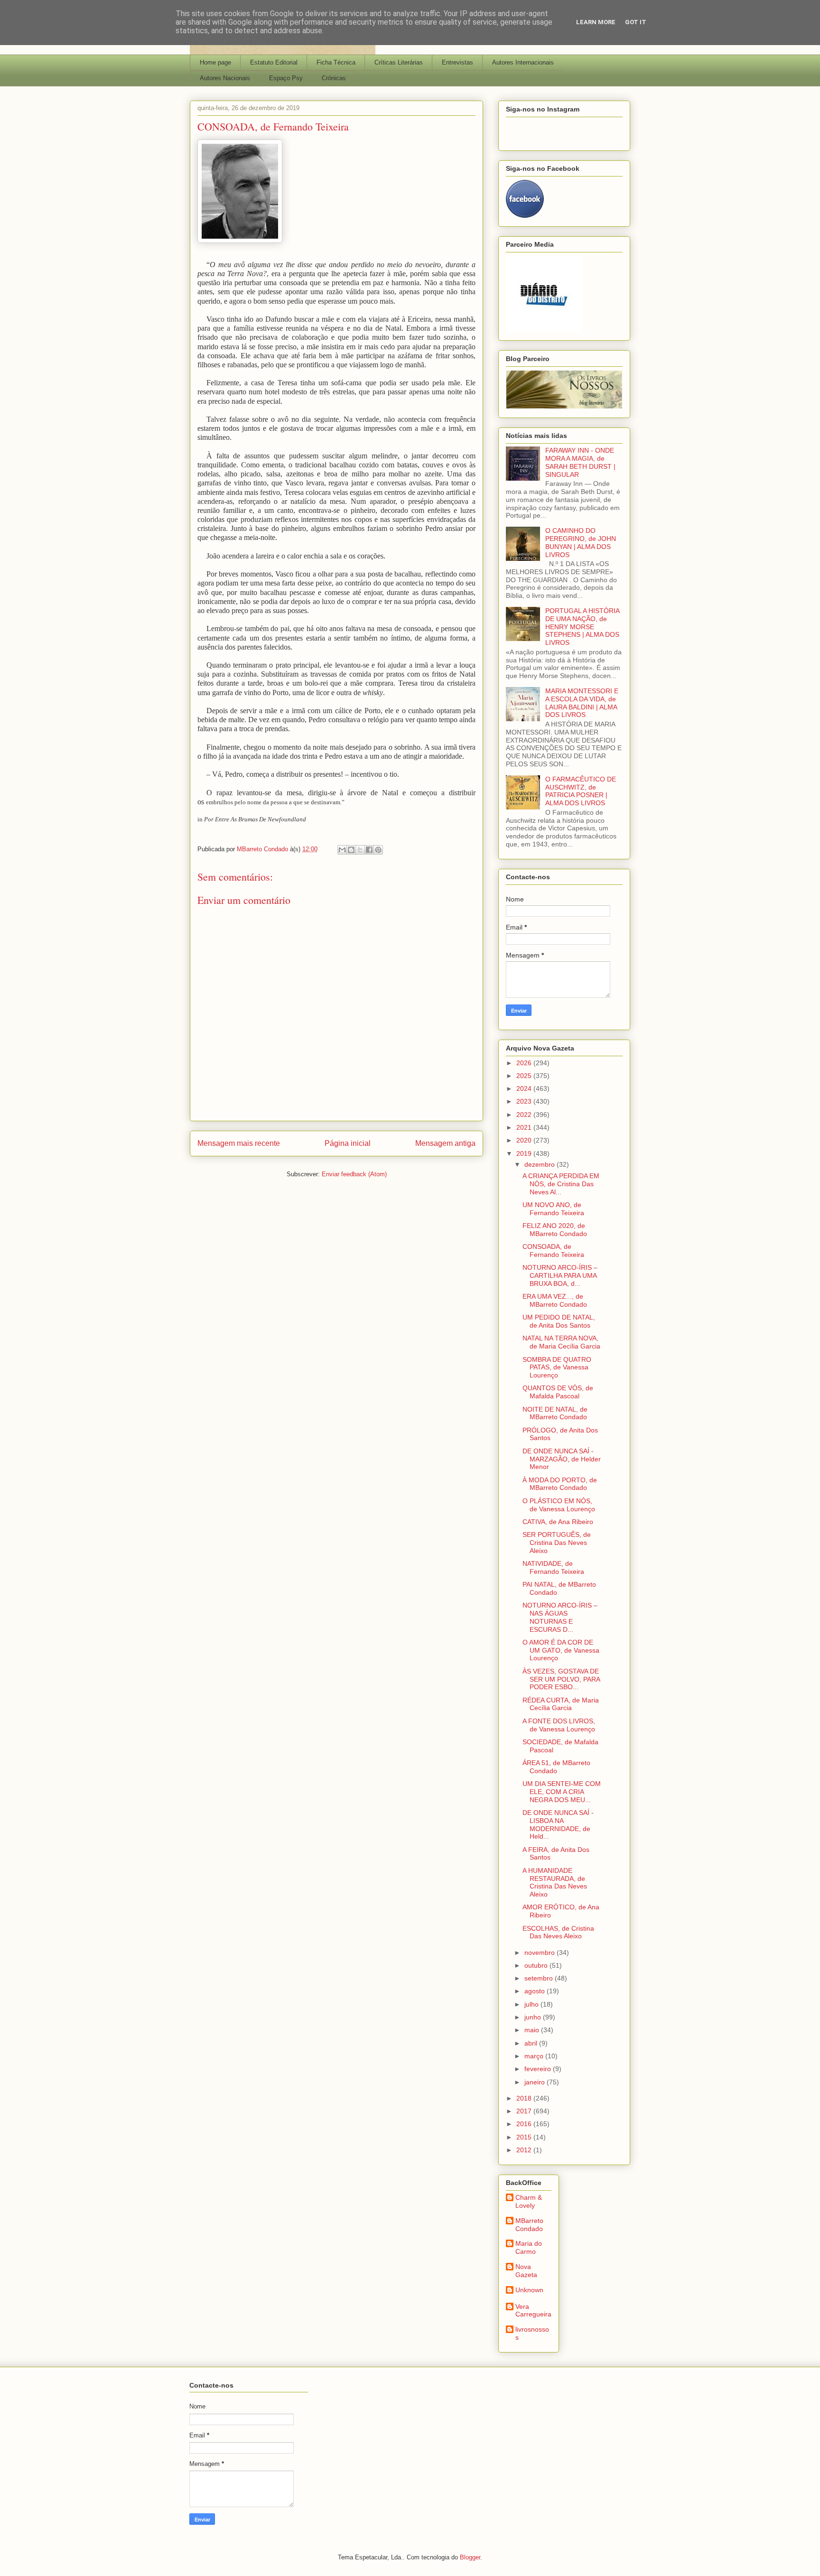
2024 (525, 1088)
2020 (525, 1140)
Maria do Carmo (529, 2247)
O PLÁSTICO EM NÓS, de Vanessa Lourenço (559, 1505)
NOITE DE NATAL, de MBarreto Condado (555, 1413)
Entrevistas (457, 62)
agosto (536, 1991)
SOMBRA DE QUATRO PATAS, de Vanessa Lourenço (557, 1367)
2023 (525, 1101)
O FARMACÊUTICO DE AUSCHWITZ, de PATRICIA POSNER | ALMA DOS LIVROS (581, 791)
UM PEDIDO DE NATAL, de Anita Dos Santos (559, 1321)
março (535, 2056)
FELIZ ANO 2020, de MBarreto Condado (555, 1230)
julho (532, 2004)
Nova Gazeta (526, 2271)
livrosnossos (532, 2333)
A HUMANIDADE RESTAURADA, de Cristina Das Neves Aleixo (555, 1882)
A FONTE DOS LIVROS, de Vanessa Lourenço (559, 1725)
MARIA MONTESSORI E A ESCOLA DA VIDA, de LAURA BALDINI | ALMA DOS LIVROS (582, 703)
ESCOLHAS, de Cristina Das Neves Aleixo (558, 1932)
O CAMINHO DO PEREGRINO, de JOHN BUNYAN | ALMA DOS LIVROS (581, 542)
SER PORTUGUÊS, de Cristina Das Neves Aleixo (557, 1543)
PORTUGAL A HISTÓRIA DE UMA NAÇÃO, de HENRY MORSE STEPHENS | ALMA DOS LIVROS (582, 627)
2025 (525, 1076)
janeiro (536, 2082)
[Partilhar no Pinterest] (378, 850)
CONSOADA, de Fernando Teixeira (553, 1251)
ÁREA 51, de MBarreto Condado (556, 1767)
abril (532, 2043)
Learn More (596, 22)
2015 (525, 2137)
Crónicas (334, 78)
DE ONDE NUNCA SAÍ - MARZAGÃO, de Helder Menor (562, 1459)
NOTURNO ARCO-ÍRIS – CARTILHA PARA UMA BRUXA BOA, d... (560, 1275)
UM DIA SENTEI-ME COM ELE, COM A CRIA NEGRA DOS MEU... (562, 1792)
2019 (525, 1153)
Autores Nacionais (225, 78)
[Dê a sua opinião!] (351, 850)
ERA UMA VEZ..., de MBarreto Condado (555, 1300)
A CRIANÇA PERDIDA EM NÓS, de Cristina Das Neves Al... (561, 1184)
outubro (537, 1965)
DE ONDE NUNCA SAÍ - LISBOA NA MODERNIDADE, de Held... (558, 1824)
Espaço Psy (286, 78)
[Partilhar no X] (360, 850)
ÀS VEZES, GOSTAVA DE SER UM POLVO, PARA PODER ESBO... (561, 1679)
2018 (525, 2098)
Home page (215, 62)
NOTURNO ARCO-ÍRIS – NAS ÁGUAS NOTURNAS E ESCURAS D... (560, 1617)
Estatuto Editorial (274, 62)
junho (534, 2017)
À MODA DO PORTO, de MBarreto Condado (560, 1484)
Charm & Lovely (529, 2201)
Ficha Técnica (336, 62)
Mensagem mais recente (239, 1143)
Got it (636, 22)
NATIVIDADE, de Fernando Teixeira (553, 1567)
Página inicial (348, 1143)
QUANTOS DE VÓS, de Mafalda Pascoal (558, 1392)
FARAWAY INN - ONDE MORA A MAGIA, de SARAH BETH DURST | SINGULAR (580, 462)
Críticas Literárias (399, 62)
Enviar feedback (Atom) (354, 1174)
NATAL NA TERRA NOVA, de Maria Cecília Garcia (561, 1342)
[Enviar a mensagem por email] (342, 850)
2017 (525, 2111)
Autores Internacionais (523, 62)
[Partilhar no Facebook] (369, 850)
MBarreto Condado (529, 2225)
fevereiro (539, 2069)
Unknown (529, 2290)
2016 (525, 2124)
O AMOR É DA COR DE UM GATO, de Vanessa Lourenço (561, 1650)
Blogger (470, 2557)
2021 (525, 1127)
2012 (525, 2150)
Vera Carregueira (533, 2311)
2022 (525, 1115)
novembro (540, 1953)
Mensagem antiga (445, 1143)
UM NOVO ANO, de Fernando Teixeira (553, 1209)
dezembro (540, 1164)
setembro (540, 1978)
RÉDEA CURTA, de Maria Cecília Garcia (561, 1704)
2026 (525, 1063)
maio (533, 2030)
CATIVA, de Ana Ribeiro (558, 1522)
